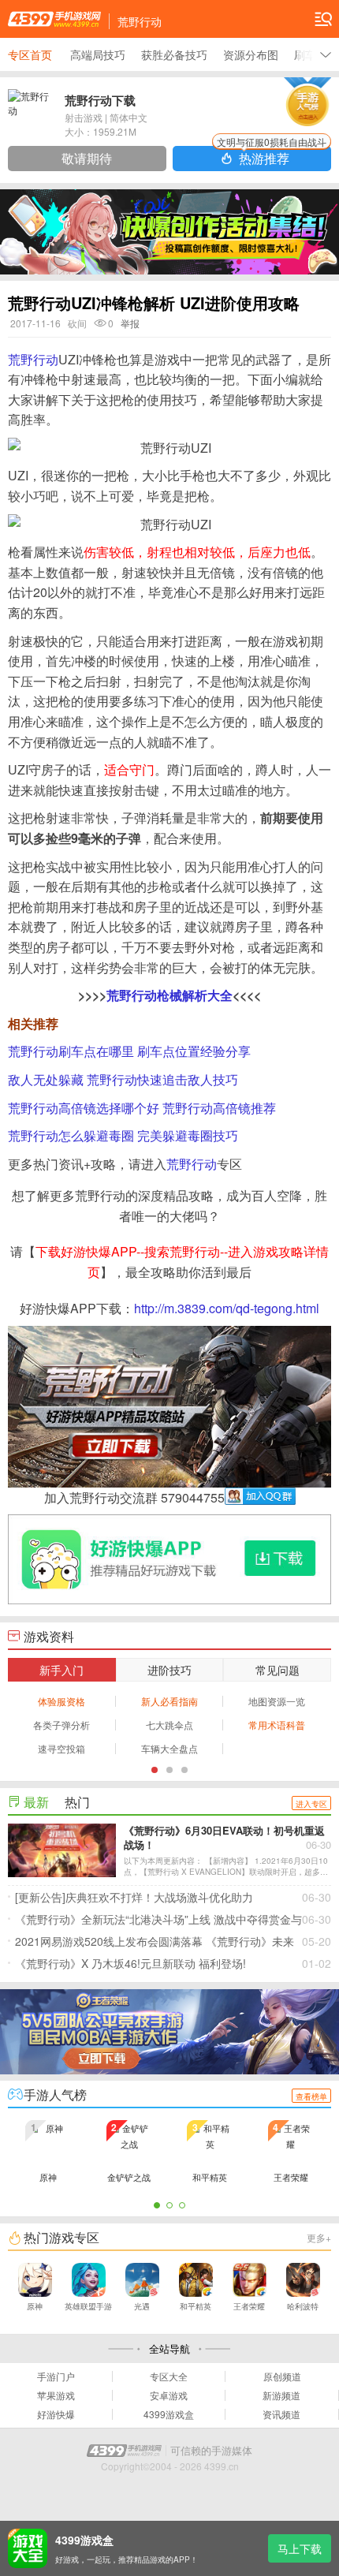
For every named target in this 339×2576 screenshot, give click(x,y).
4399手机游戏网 (54, 19)
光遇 (142, 2306)
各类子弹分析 (61, 1725)
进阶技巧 (169, 1670)
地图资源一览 (277, 1701)
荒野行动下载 (100, 100)
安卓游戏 (169, 2395)
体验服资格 (61, 1701)
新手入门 (61, 1670)
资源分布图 (251, 54)
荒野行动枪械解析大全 (169, 995)
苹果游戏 (56, 2395)
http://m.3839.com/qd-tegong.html (227, 1308)
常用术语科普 (277, 1725)
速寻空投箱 (61, 1748)
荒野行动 (33, 359)
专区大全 (169, 2376)
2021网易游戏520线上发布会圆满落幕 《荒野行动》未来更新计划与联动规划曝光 (173, 1943)
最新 (36, 1802)
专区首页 (30, 54)
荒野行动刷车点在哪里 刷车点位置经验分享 (129, 1051)
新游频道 (281, 2395)
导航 (323, 19)
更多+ (319, 2237)
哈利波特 (303, 2306)
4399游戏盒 (169, 2414)
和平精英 (196, 2306)
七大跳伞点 (169, 1725)
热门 (77, 1802)
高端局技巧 (98, 54)
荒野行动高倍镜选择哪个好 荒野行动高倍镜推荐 (142, 1108)
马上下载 (300, 2548)
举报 (130, 323)
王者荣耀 (249, 2306)
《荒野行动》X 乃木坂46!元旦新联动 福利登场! (173, 1963)
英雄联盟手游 (88, 2306)
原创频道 (282, 2376)
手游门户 (56, 2376)
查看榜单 (311, 2096)
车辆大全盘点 (169, 1748)
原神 (35, 2306)
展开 (326, 54)
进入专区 (311, 1804)
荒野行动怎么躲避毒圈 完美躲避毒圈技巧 (123, 1135)
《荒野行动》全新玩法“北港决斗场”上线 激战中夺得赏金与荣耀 (173, 1921)
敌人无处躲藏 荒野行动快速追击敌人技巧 (123, 1079)
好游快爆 (56, 2414)
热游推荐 (272, 157)
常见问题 (278, 1670)
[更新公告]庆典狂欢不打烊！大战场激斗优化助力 (173, 1897)
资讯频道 (281, 2414)
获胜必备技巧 (174, 54)
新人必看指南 (169, 1701)
